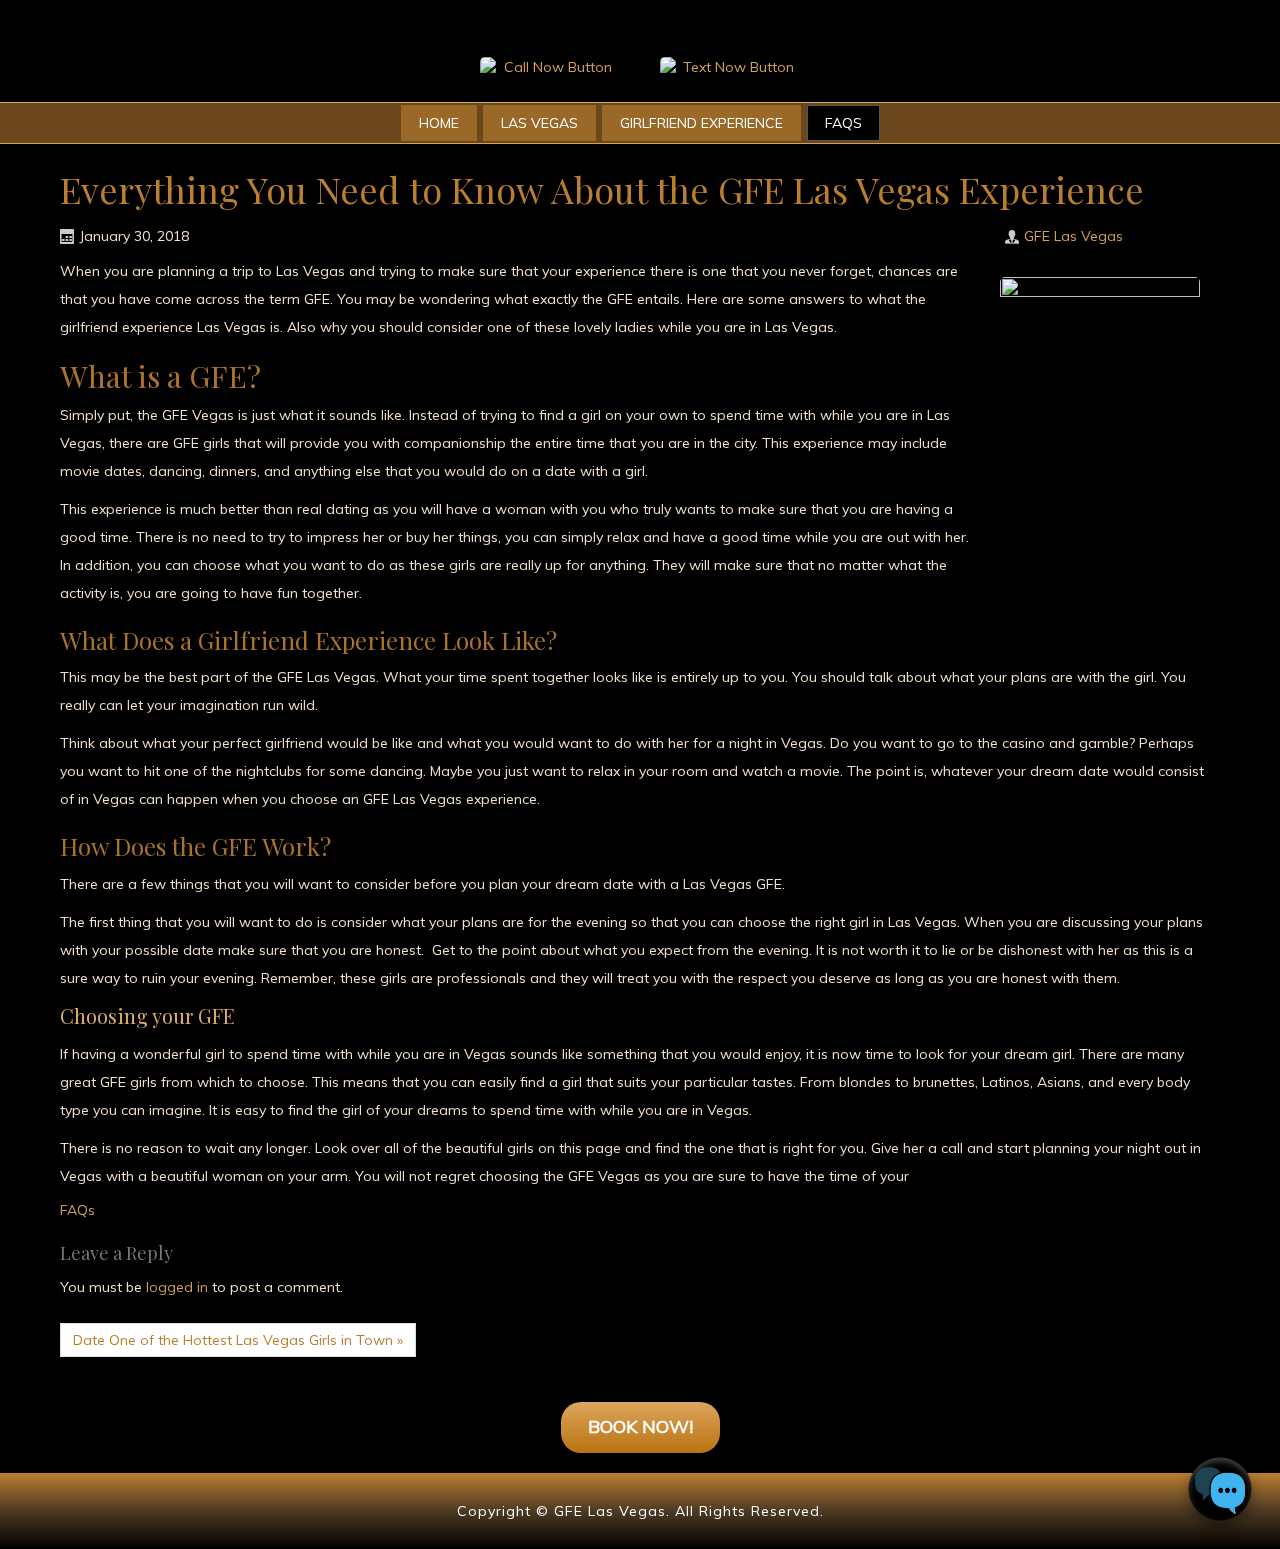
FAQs (77, 1210)
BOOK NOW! (640, 1426)
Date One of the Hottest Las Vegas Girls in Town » (238, 1340)
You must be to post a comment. (201, 1287)
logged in (177, 1287)
